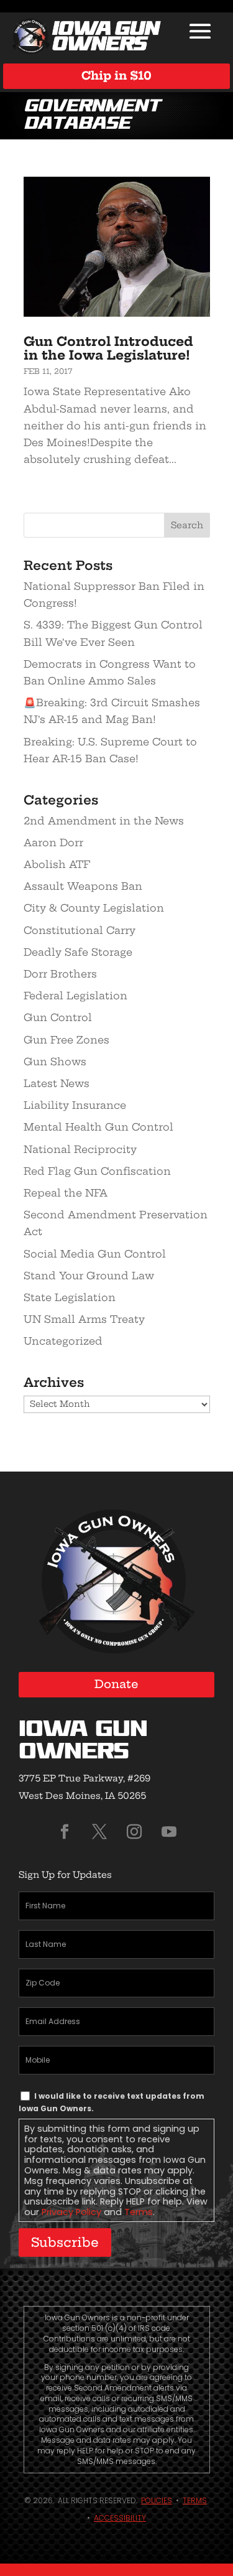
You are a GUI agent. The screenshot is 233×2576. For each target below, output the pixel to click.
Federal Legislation (75, 996)
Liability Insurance (75, 1105)
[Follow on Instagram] (134, 1832)
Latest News (57, 1083)
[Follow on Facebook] (65, 1832)
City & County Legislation (94, 908)
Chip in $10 (116, 76)
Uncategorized (63, 1341)
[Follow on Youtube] (169, 1832)
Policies (157, 2500)
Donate (116, 1684)
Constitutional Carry (80, 930)
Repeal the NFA (66, 1193)
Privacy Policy (71, 2212)
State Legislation (70, 1297)
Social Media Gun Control (95, 1254)
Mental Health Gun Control (98, 1127)
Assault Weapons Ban (83, 886)
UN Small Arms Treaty (84, 1319)
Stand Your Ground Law (89, 1276)
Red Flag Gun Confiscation (97, 1171)
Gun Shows (55, 1062)
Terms (139, 2212)
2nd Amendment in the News (104, 821)
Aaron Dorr (53, 842)
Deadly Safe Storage (78, 952)
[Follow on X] (99, 1832)
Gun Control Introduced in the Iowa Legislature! (108, 348)
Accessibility (120, 2518)
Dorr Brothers (60, 974)
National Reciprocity (80, 1149)
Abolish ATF (57, 864)
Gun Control (58, 1017)
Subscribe (65, 2242)
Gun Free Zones (66, 1040)
